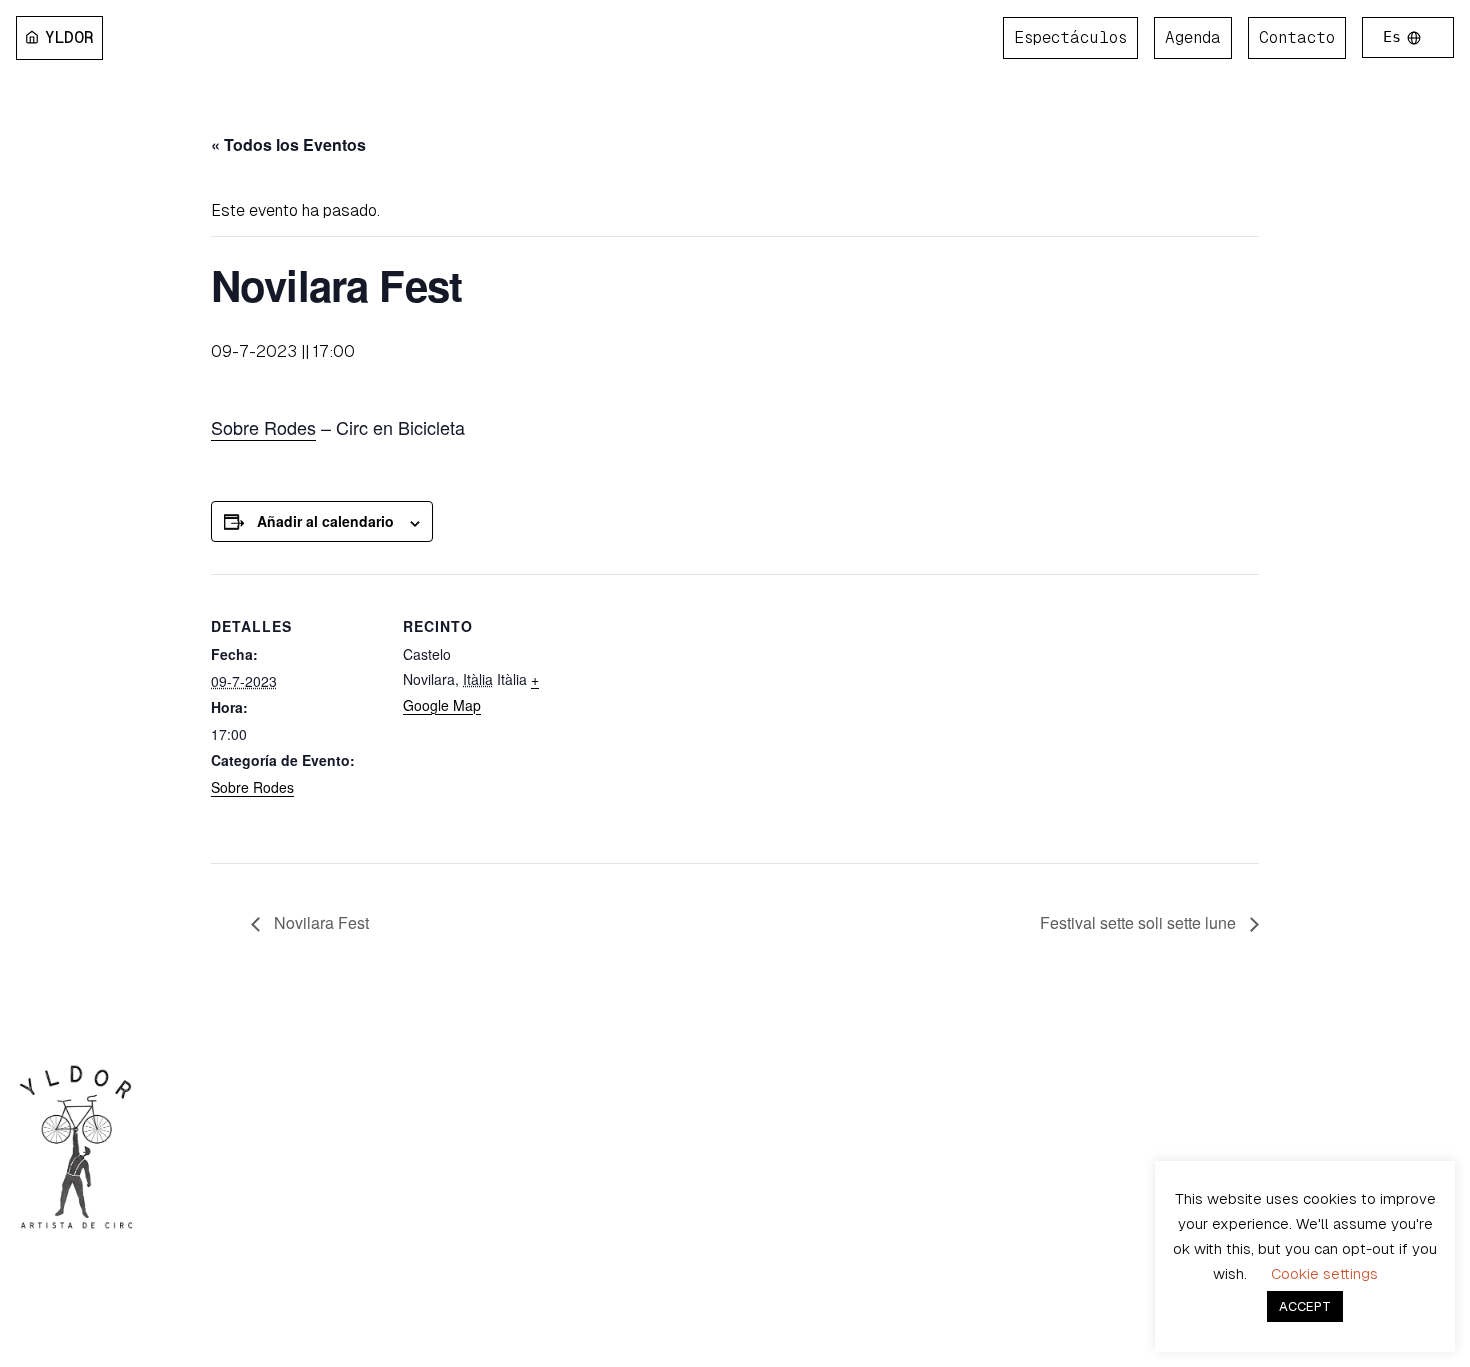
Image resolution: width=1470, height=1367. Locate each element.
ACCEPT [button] (1305, 1306)
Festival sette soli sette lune (1140, 922)
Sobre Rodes (263, 427)
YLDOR (69, 37)
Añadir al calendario (325, 521)
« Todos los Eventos (288, 144)
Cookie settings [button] (1324, 1273)
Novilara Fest (319, 922)
